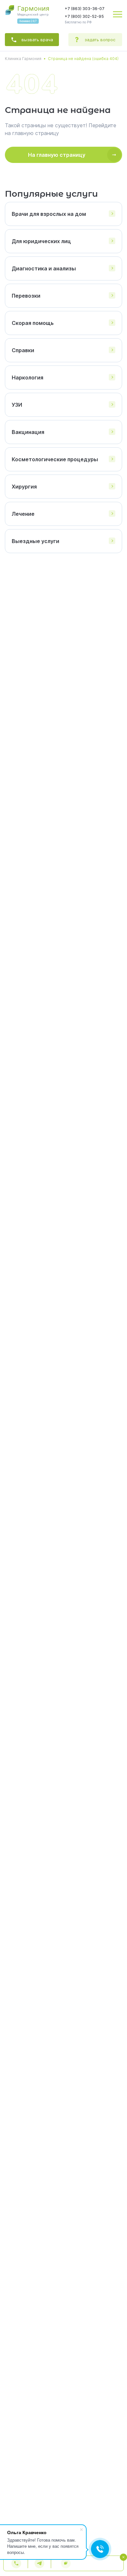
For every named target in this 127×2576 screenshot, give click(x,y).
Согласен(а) (64, 2569)
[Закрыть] (119, 2547)
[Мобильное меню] (118, 14)
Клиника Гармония (23, 59)
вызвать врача (37, 40)
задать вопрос (100, 40)
